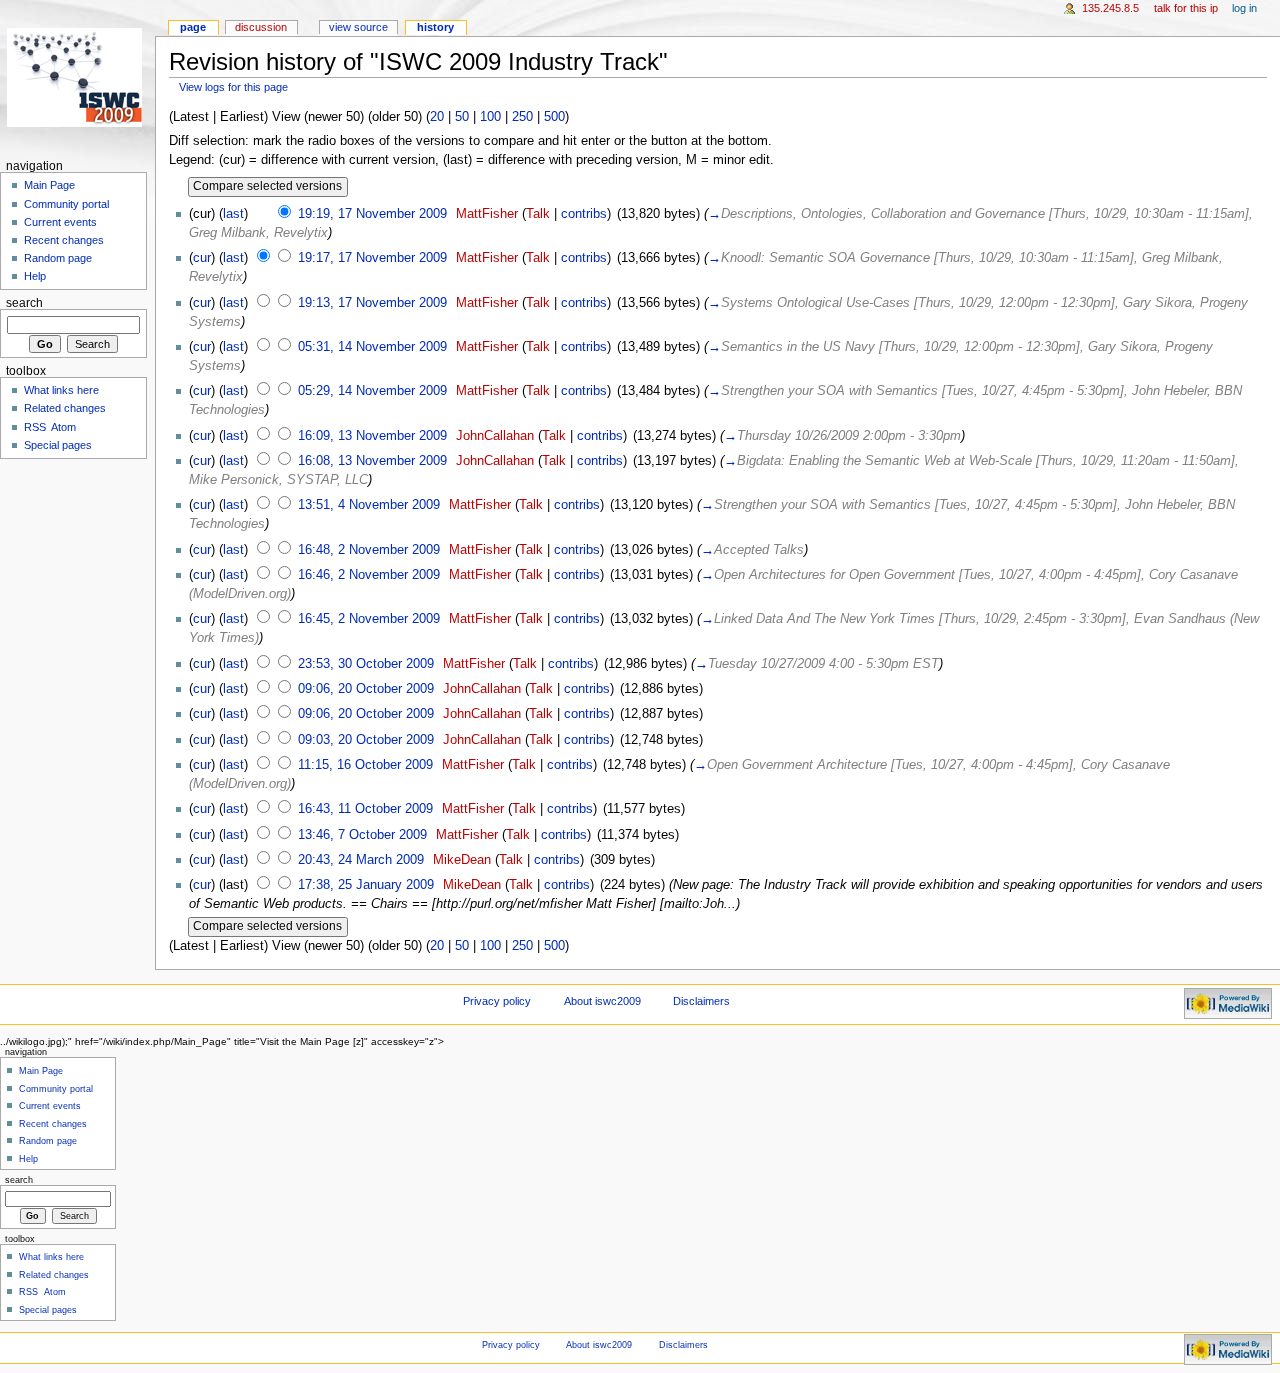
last (233, 214)
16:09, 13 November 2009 (372, 436)
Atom (63, 427)
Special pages (58, 445)
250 (522, 117)
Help (35, 276)
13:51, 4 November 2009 (369, 505)
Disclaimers (701, 1001)
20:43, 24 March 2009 (361, 860)
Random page (58, 258)
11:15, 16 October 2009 (365, 765)
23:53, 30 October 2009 (366, 664)
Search (24, 303)
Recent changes (64, 240)
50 (462, 117)
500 (554, 117)
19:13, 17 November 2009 (372, 303)
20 (437, 117)
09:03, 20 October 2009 (366, 740)
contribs (584, 214)
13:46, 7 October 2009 (362, 835)
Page (193, 27)
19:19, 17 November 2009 (372, 214)
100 (490, 117)
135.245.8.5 (1110, 8)
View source (358, 27)
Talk (538, 214)
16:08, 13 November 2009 (372, 461)
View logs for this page (233, 87)
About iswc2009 (602, 1001)
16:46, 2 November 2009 (369, 575)
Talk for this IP (1186, 8)
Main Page (49, 185)
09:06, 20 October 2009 (366, 689)
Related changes (65, 408)
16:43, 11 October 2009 (365, 809)
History (435, 27)
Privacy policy (497, 1001)
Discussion (261, 27)
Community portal (66, 204)
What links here (61, 390)
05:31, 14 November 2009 (372, 347)
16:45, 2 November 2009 (369, 619)
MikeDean (462, 860)
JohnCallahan (495, 436)
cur (202, 258)
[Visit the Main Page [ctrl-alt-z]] (77, 77)
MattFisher (487, 214)
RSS (35, 427)
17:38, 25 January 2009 (366, 885)
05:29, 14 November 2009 (372, 391)
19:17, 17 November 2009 (372, 258)
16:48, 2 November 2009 (369, 550)
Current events (60, 222)
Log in (1244, 8)
